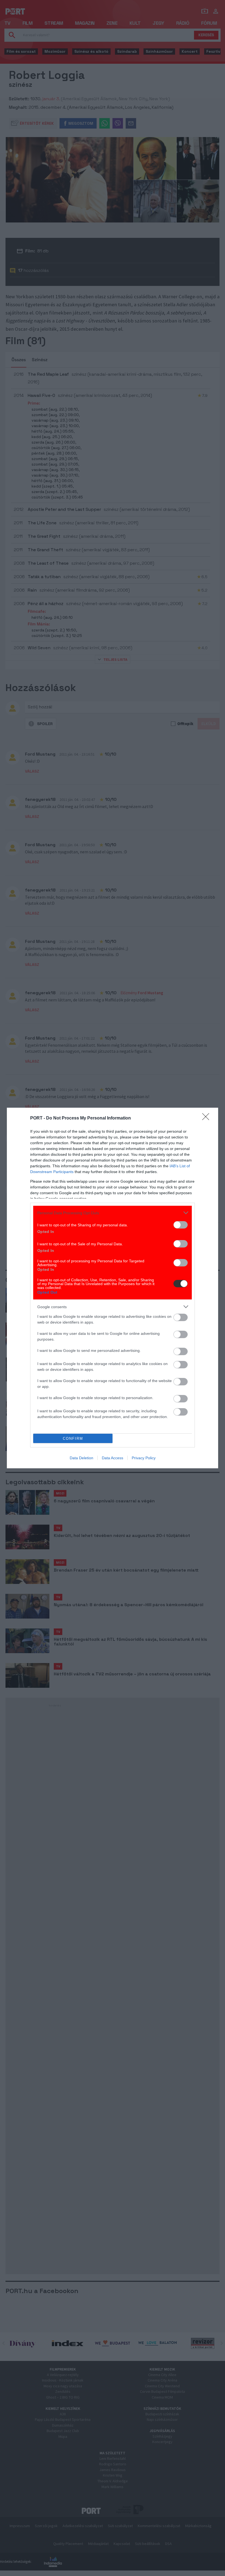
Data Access (113, 1458)
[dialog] (113, 1288)
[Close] (207, 1118)
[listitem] (113, 1213)
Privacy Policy (144, 1458)
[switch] (181, 1225)
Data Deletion (81, 1458)
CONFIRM (73, 1439)
